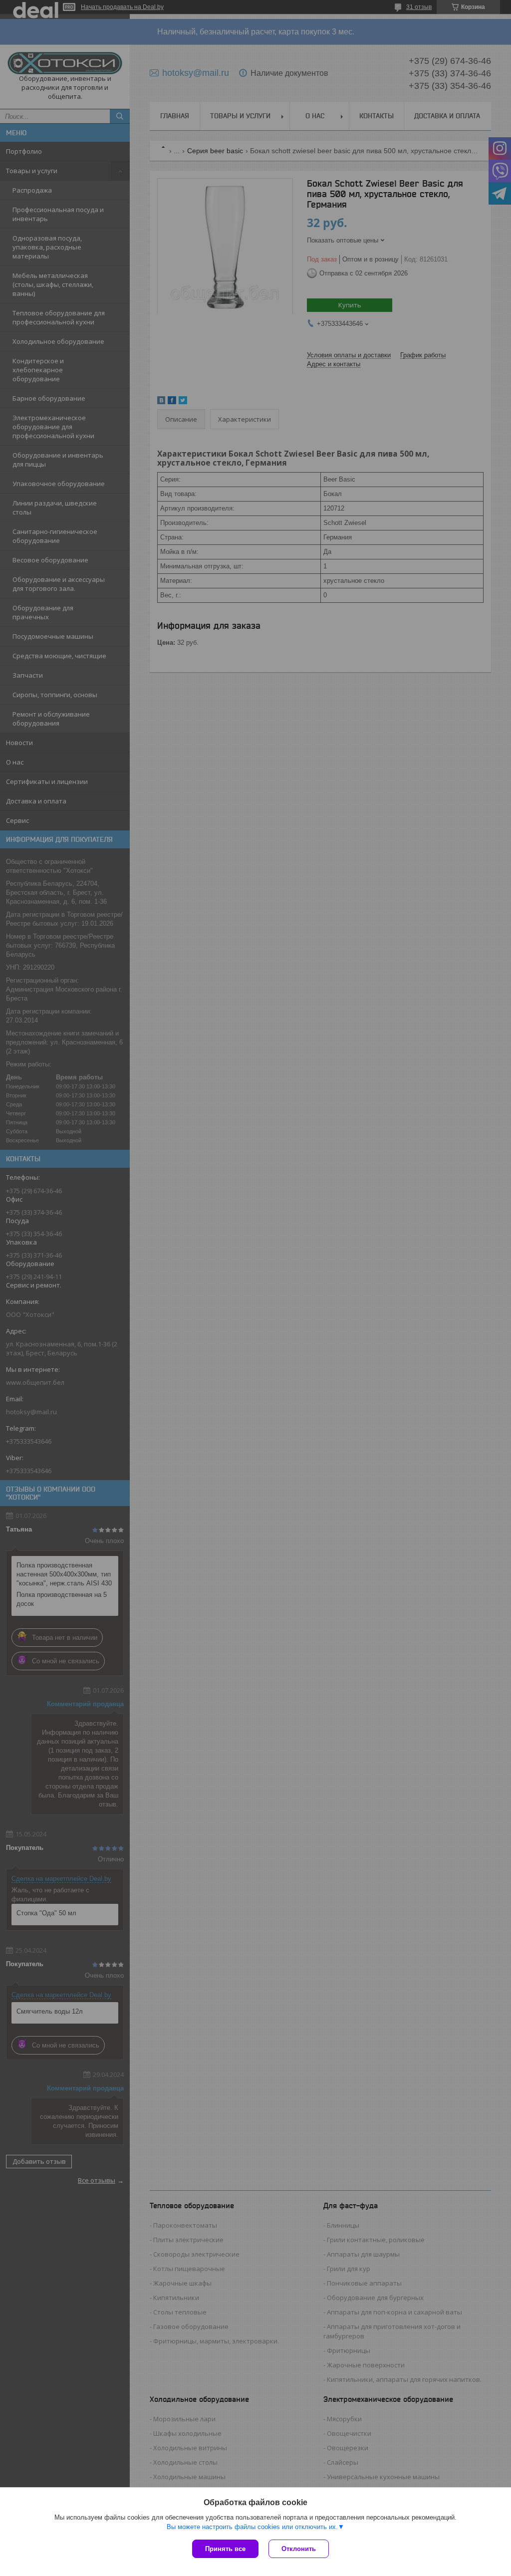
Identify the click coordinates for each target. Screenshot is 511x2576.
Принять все (225, 2549)
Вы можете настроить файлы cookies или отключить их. (252, 2527)
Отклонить (299, 2549)
